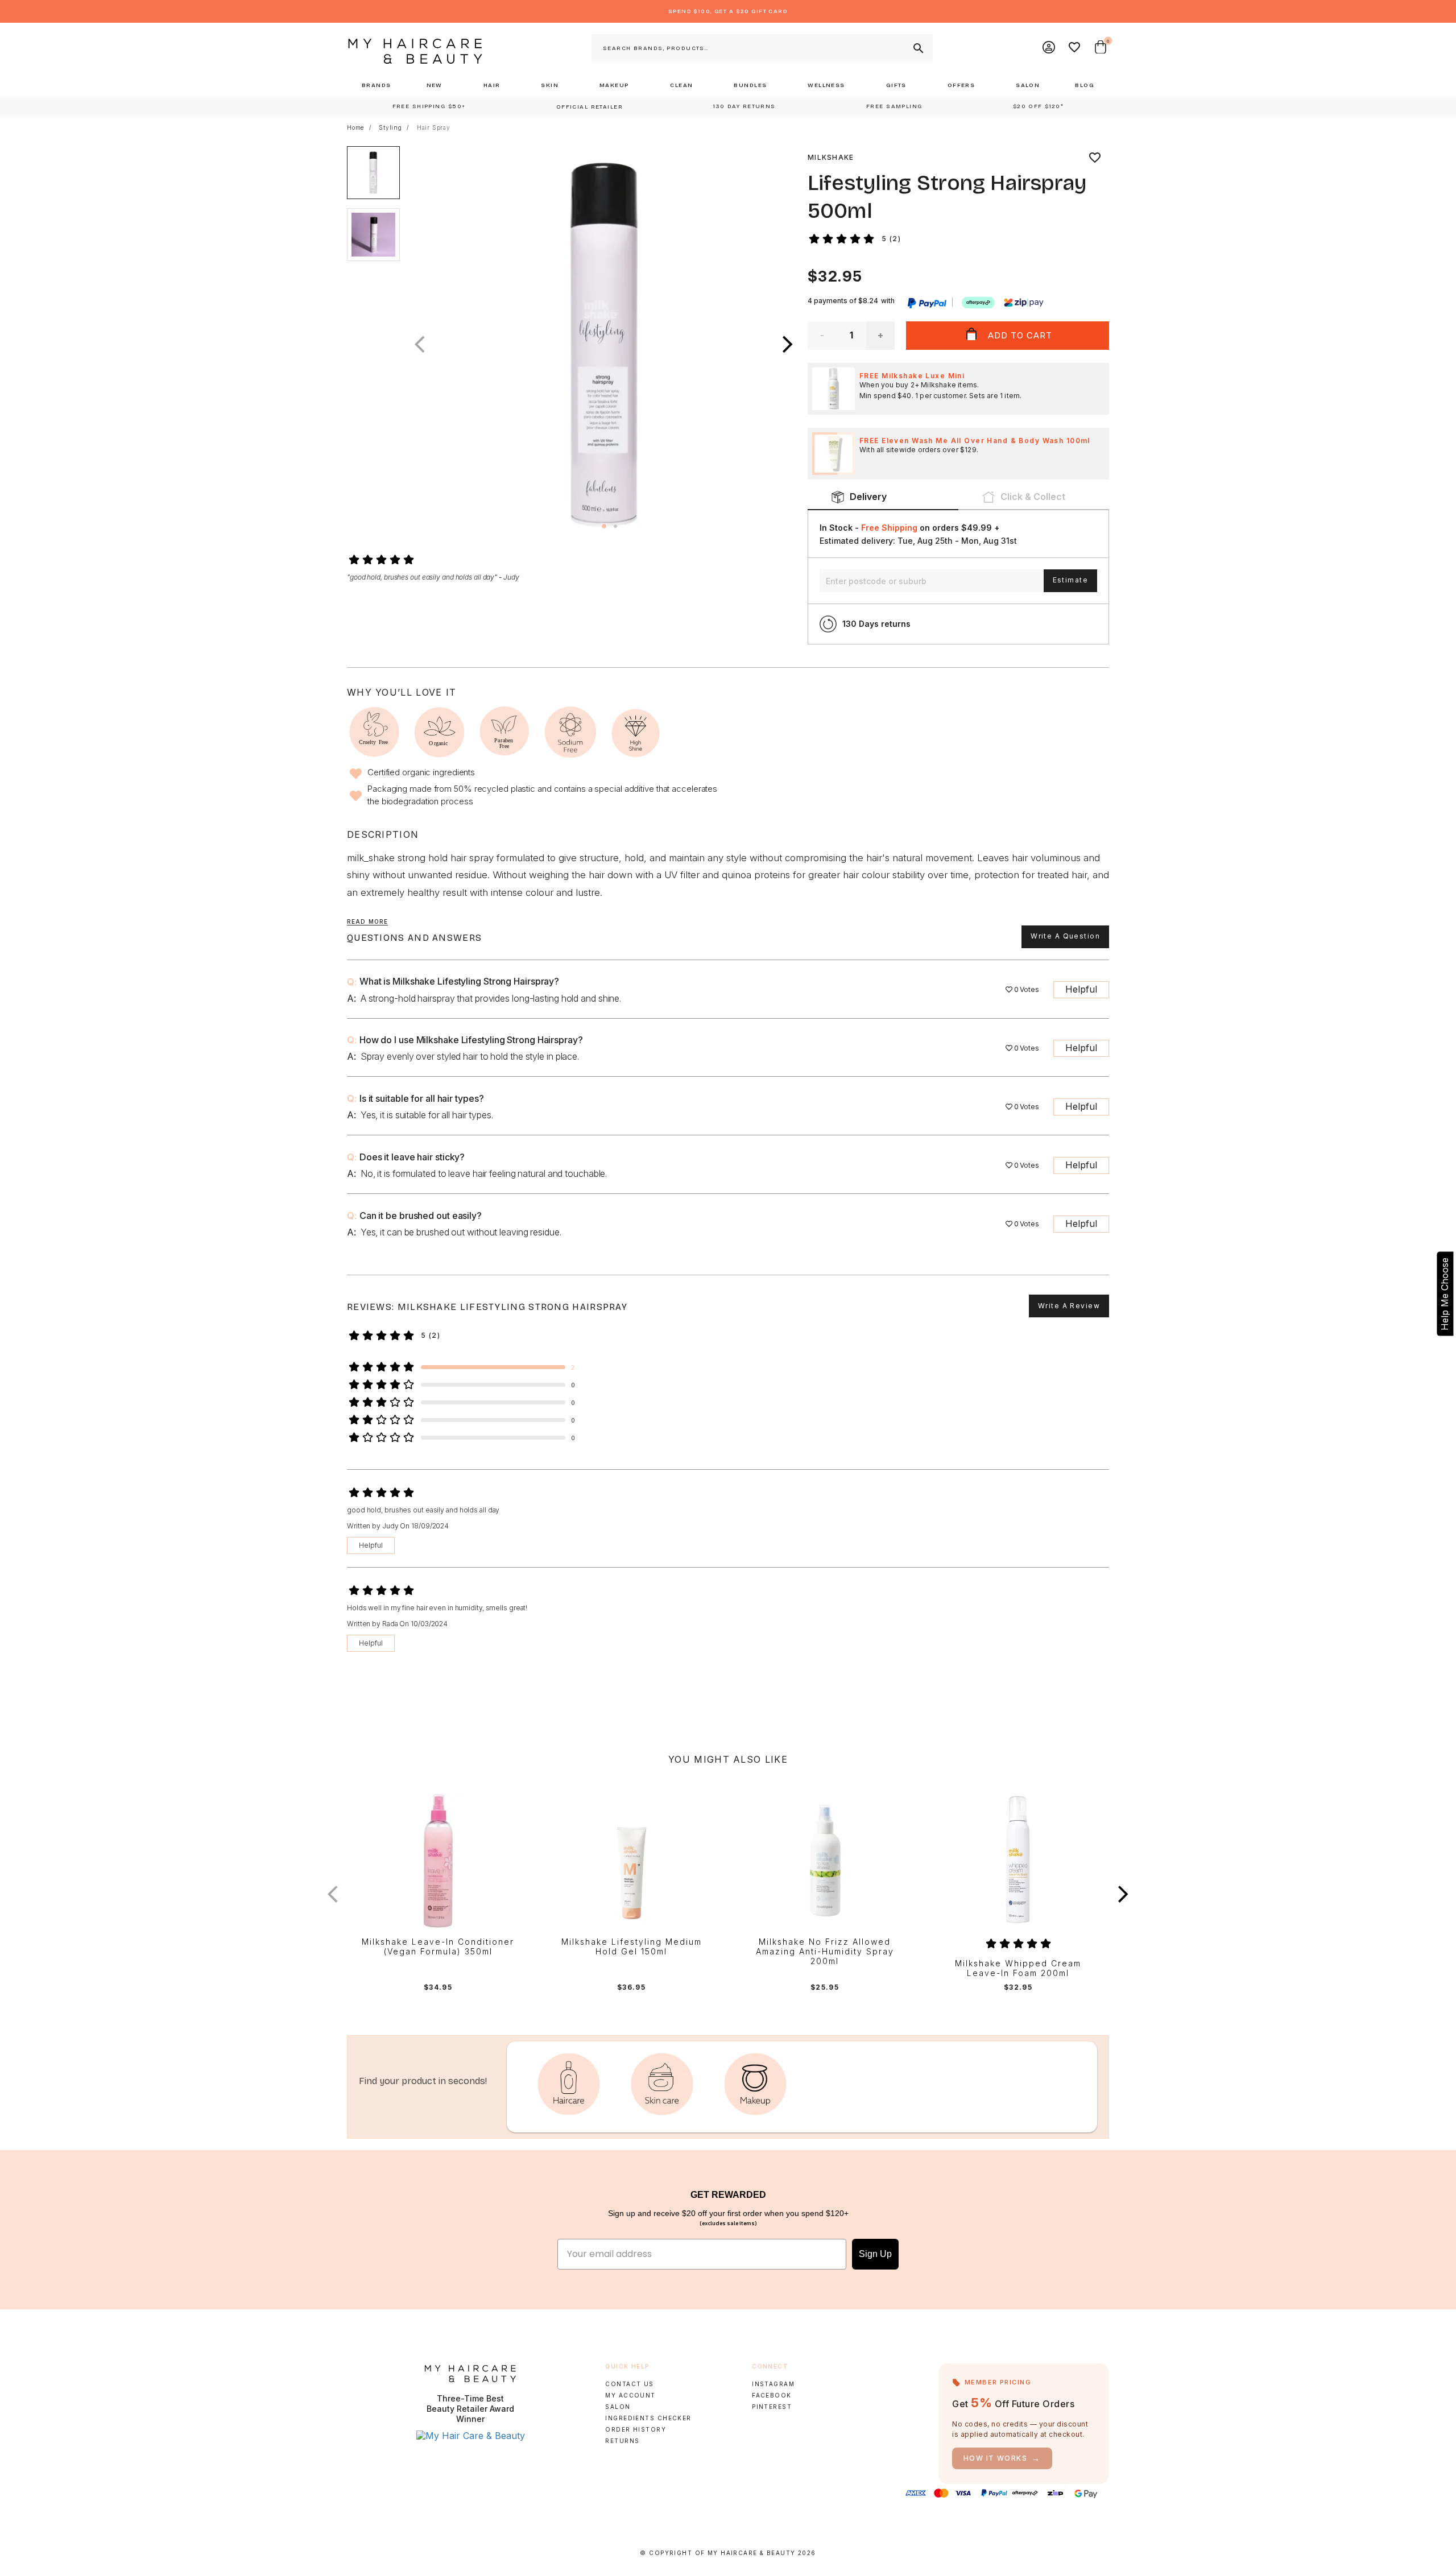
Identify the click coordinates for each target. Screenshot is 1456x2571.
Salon (618, 2407)
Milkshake (831, 157)
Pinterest (772, 2407)
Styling (390, 127)
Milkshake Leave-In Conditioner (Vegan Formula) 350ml (438, 1947)
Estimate (1070, 580)
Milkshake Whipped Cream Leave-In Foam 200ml (1018, 1968)
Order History (636, 2429)
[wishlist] (1095, 158)
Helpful (1081, 989)
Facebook (772, 2395)
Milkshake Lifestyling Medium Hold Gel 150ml (632, 1947)
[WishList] (1075, 48)
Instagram (773, 2384)
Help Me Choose (1445, 1294)
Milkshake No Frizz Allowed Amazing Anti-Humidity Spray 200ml (825, 1952)
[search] (917, 48)
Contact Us (629, 2384)
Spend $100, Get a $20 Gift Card (728, 11)
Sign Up (875, 2254)
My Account (630, 2395)
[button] (788, 344)
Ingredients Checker (648, 2418)
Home (355, 127)
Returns (622, 2441)
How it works (1002, 2458)
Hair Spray (434, 127)
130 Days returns (876, 624)
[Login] (1049, 48)
